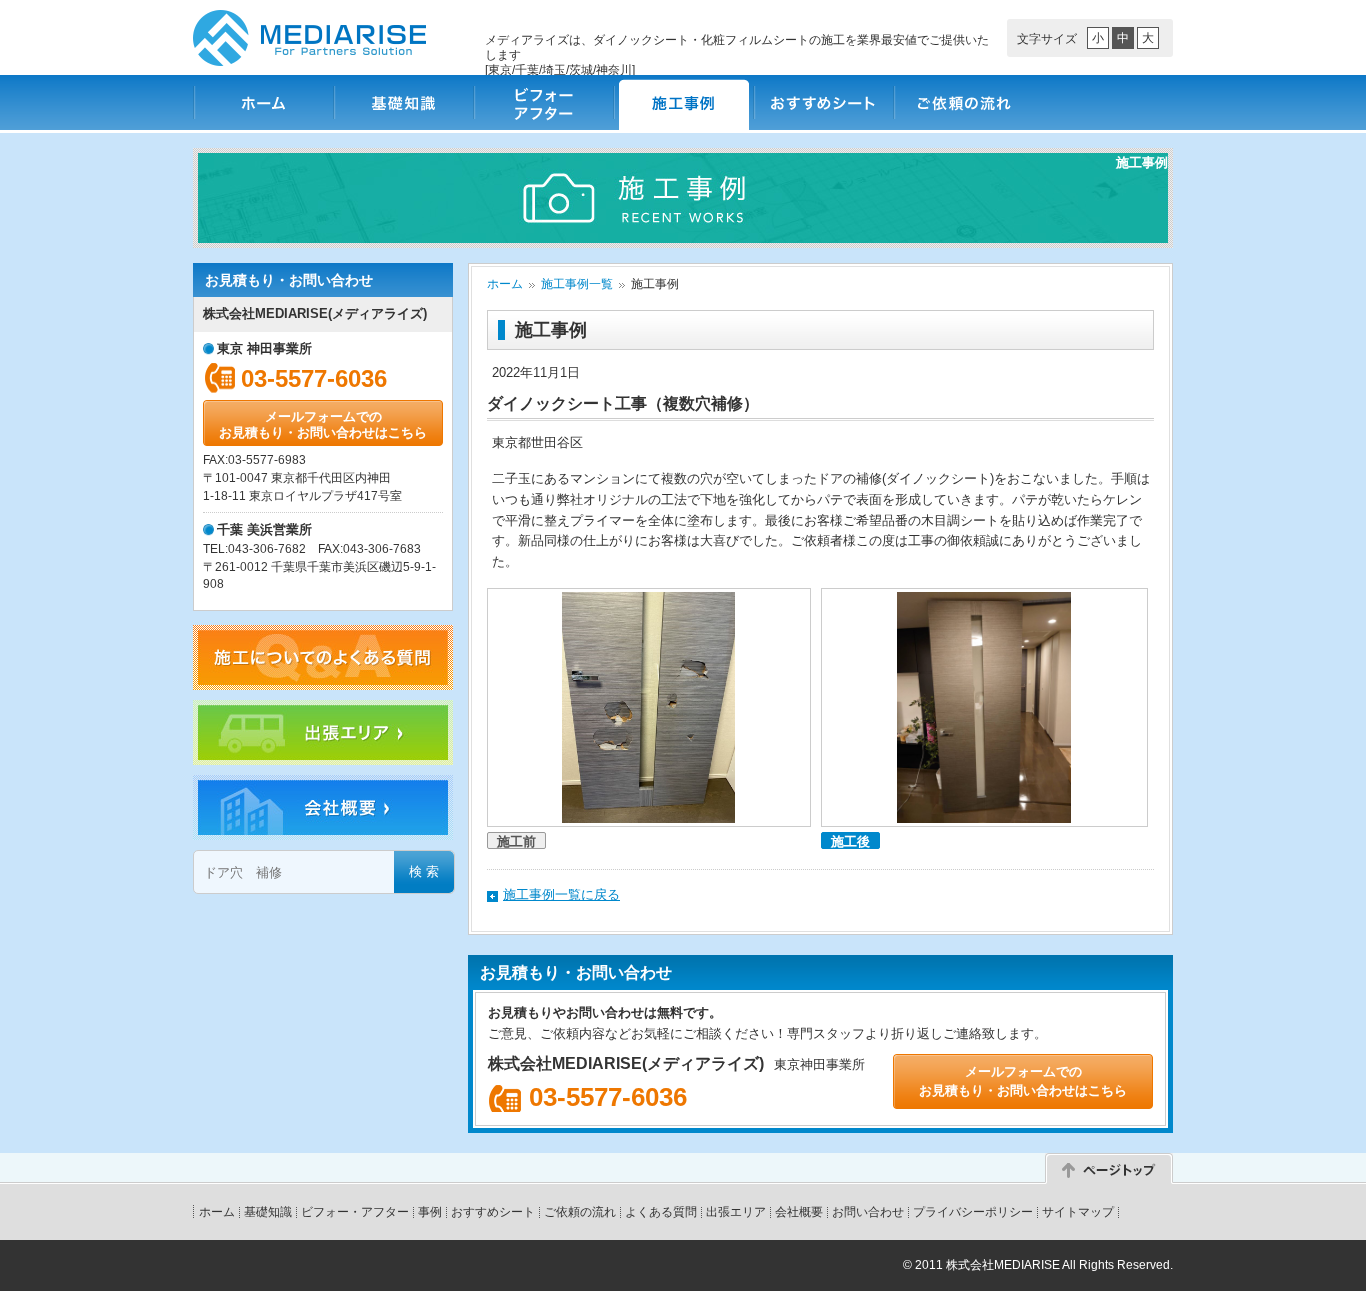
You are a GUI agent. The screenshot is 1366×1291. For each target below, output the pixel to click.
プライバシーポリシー (973, 1212)
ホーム (263, 102)
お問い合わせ (868, 1212)
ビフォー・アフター (543, 102)
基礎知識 (403, 102)
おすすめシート (823, 102)
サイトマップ (1078, 1212)
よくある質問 (661, 1212)
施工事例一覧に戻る (561, 894)
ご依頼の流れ (963, 102)
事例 (430, 1212)
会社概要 (799, 1212)
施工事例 (683, 102)
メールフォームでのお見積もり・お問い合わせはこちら (323, 424)
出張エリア (736, 1212)
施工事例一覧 (577, 284)
